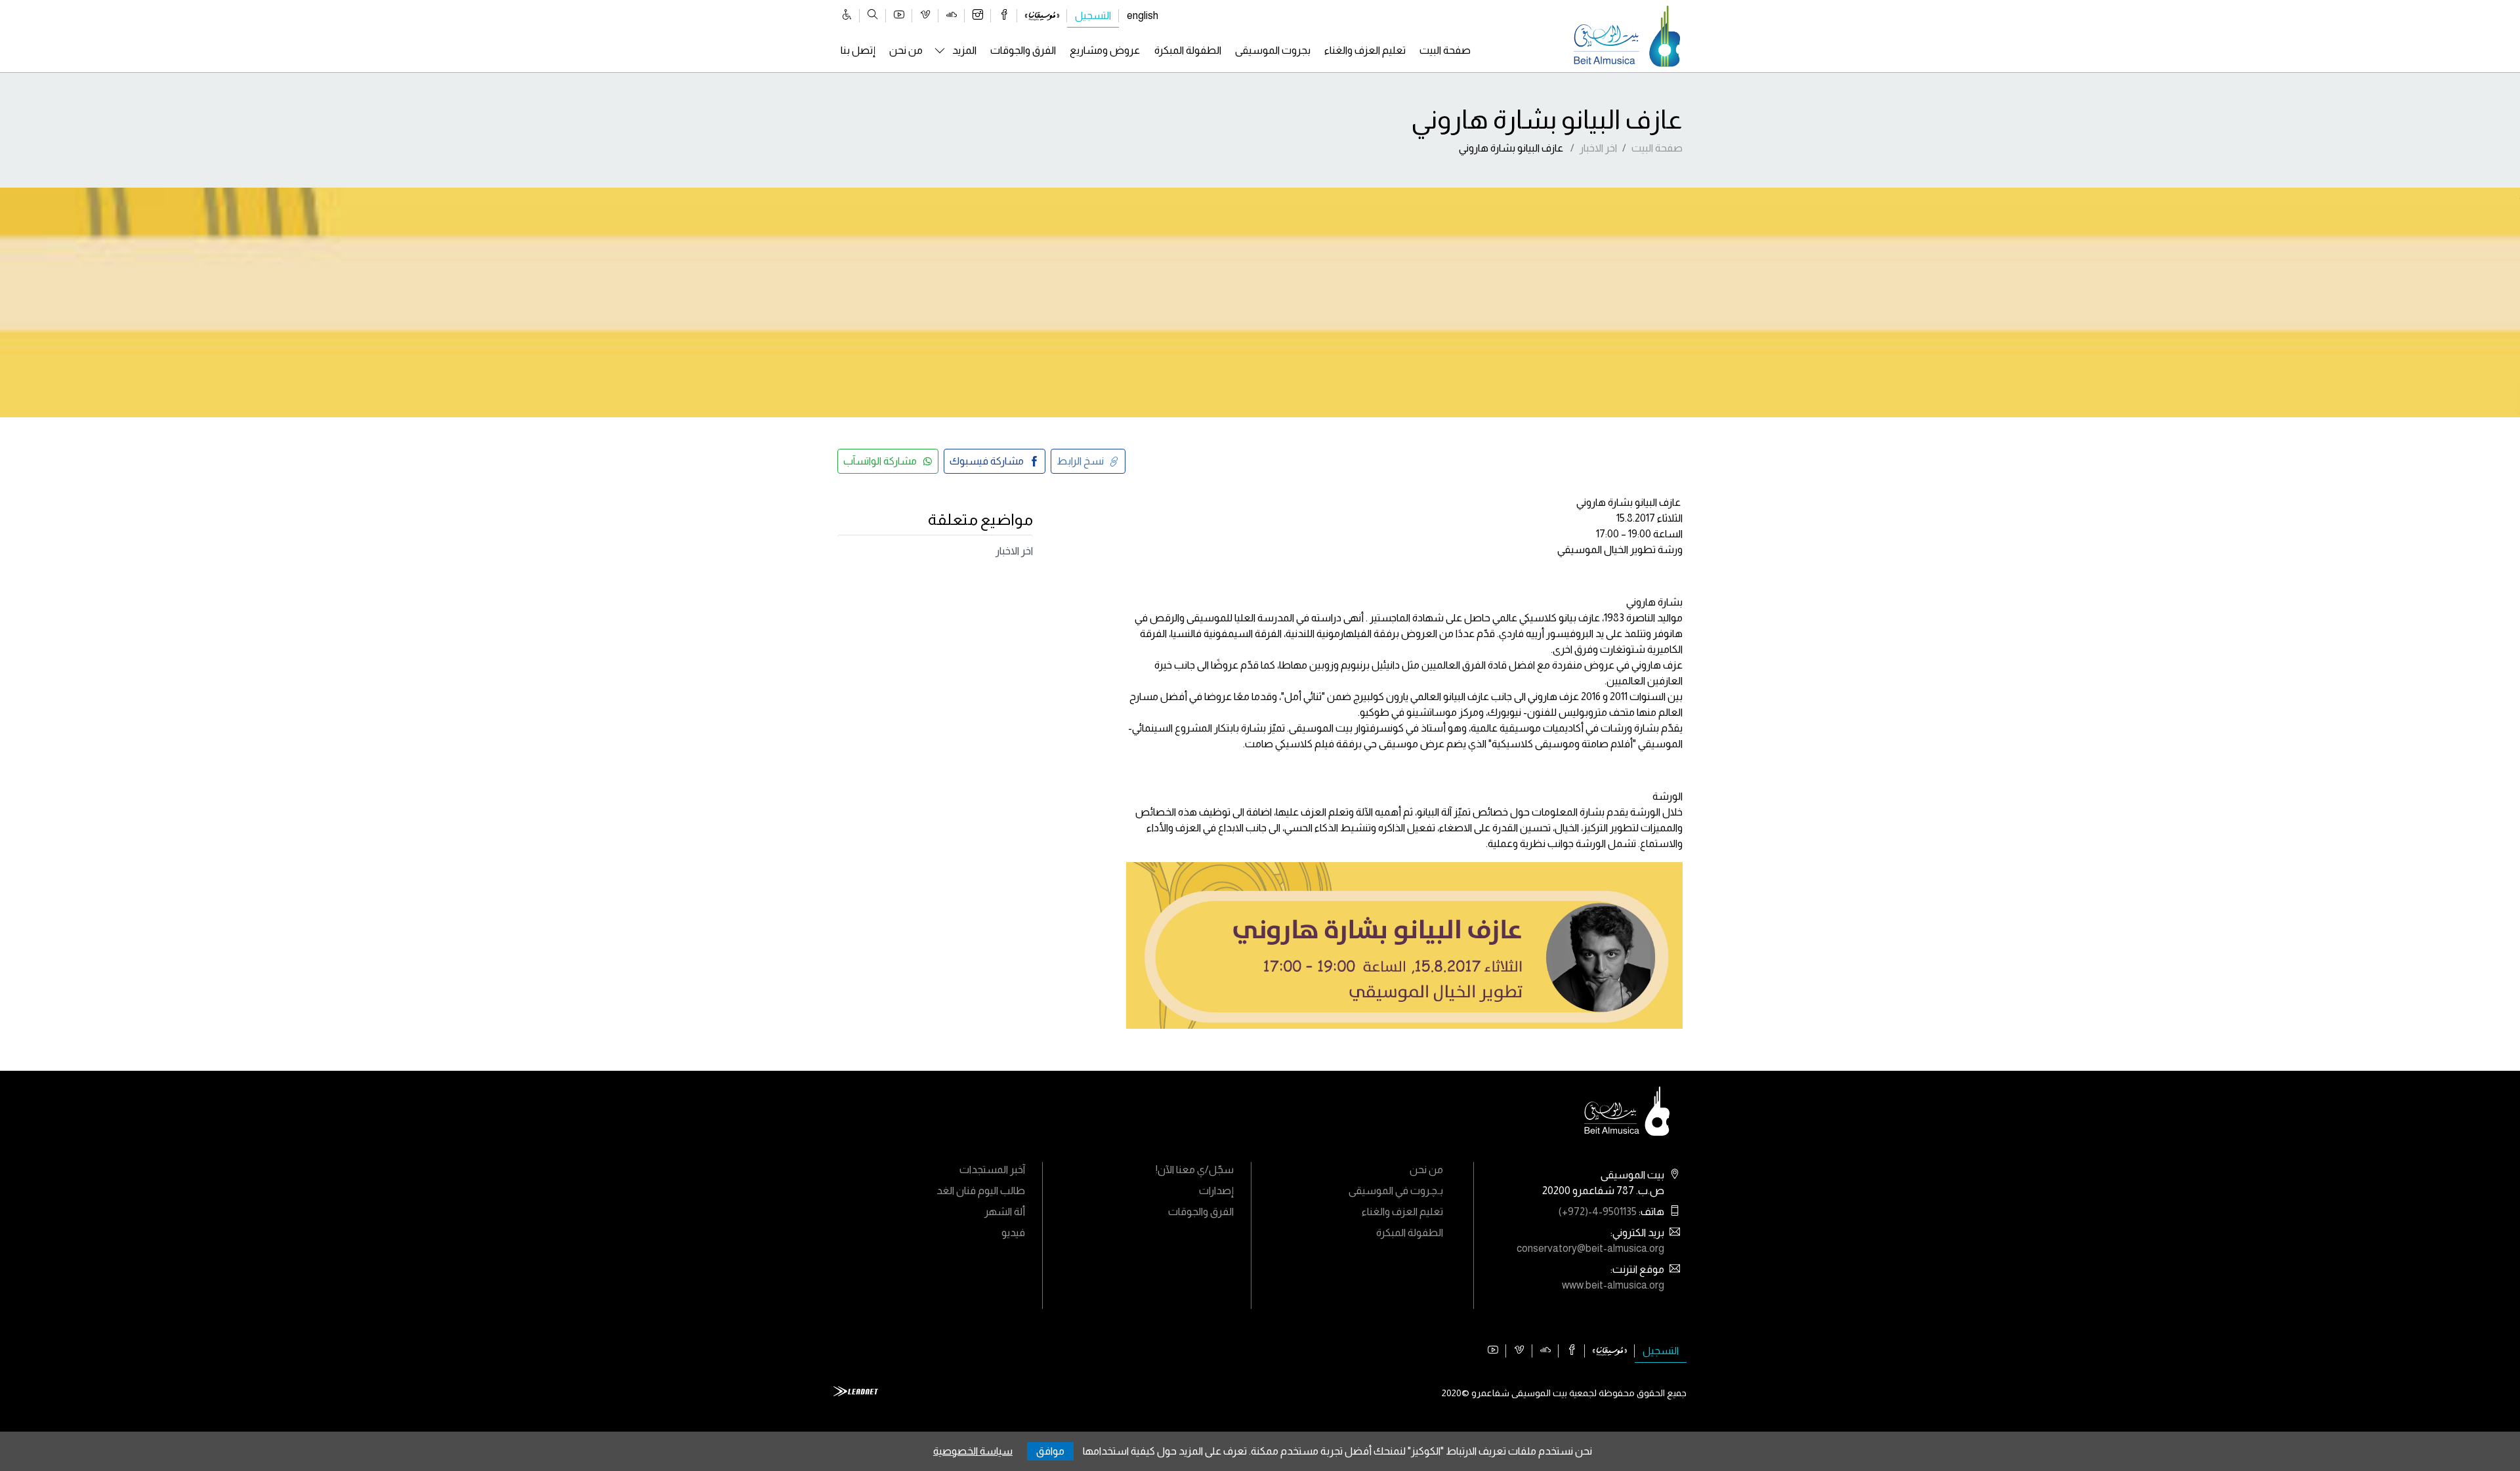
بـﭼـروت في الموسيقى (1396, 1191)
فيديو (1013, 1233)
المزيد (964, 50)
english (1143, 15)
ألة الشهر (1005, 1212)
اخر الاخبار (1598, 148)
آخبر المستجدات (992, 1170)
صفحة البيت (1445, 50)
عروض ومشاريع (1105, 50)
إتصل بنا (858, 50)
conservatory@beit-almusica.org (1590, 1248)
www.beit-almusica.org (1613, 1285)
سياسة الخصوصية (973, 1451)
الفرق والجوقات (1023, 50)
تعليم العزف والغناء (1365, 50)
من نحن (906, 50)
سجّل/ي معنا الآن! (1195, 1170)
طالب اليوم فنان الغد (981, 1191)
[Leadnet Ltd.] (856, 1390)
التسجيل (1093, 15)
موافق (1050, 1451)
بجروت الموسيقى (1273, 50)
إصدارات (1216, 1191)
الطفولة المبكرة (1188, 50)
